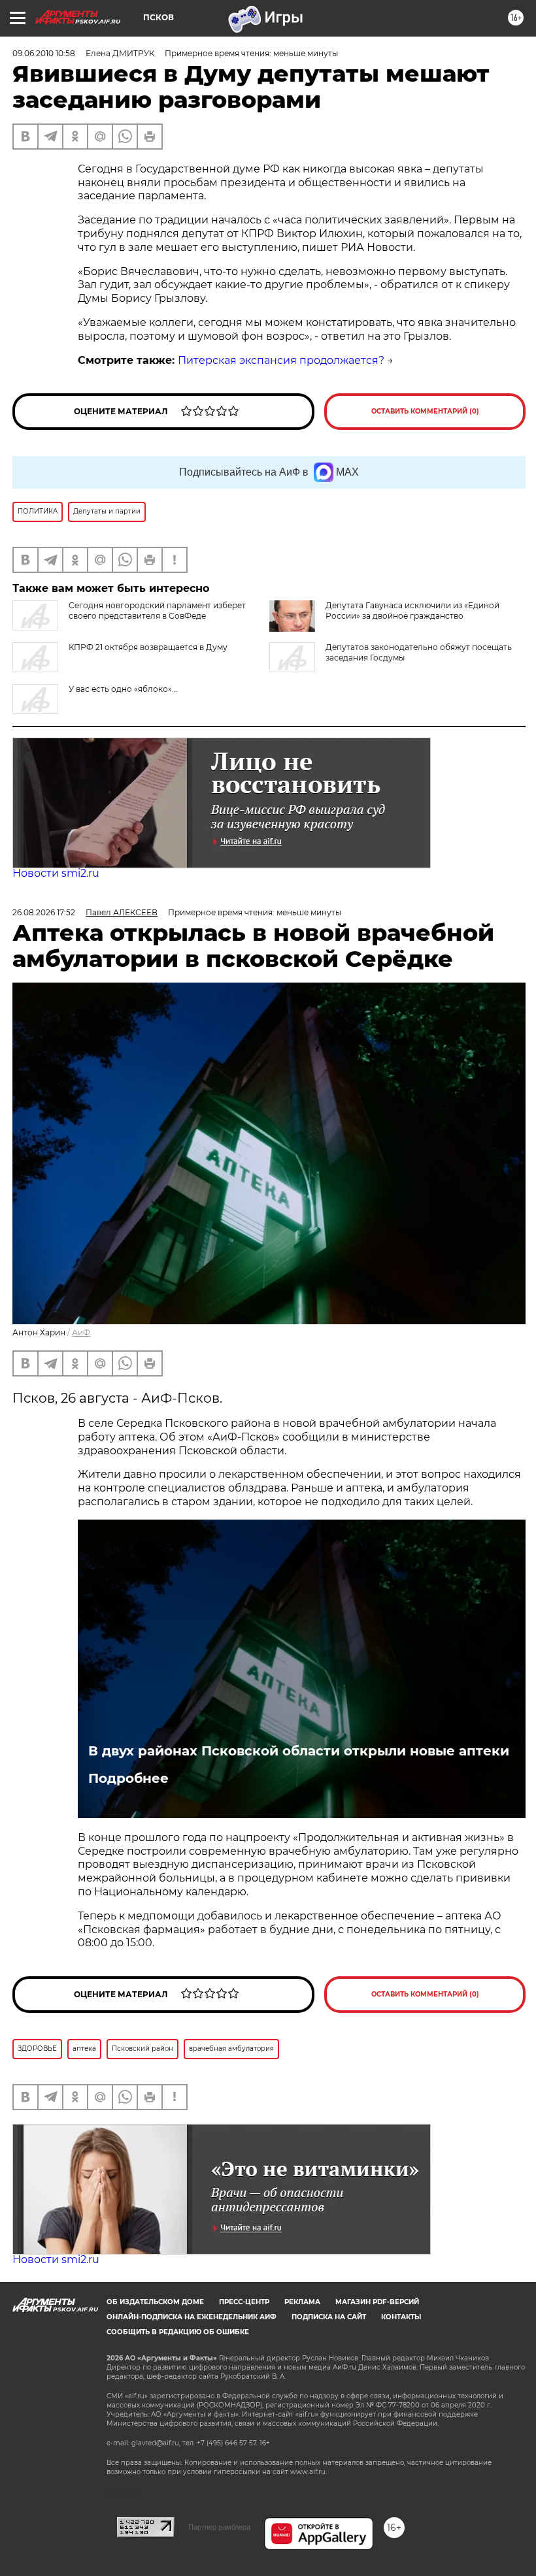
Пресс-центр (244, 2302)
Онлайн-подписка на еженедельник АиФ (192, 2317)
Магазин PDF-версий (377, 2302)
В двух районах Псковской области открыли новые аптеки (299, 1751)
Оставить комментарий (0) (425, 411)
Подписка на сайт (329, 2317)
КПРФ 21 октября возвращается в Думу (148, 647)
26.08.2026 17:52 (44, 912)
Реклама (302, 2302)
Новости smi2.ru (56, 873)
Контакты (401, 2317)
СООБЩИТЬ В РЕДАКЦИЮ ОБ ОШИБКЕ (178, 2332)
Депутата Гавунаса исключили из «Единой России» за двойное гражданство (412, 611)
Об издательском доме (155, 2302)
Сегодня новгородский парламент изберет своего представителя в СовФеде (157, 611)
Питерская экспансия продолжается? (281, 360)
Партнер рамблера (219, 2527)
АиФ (81, 1332)
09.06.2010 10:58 (44, 53)
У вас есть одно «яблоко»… (123, 689)
